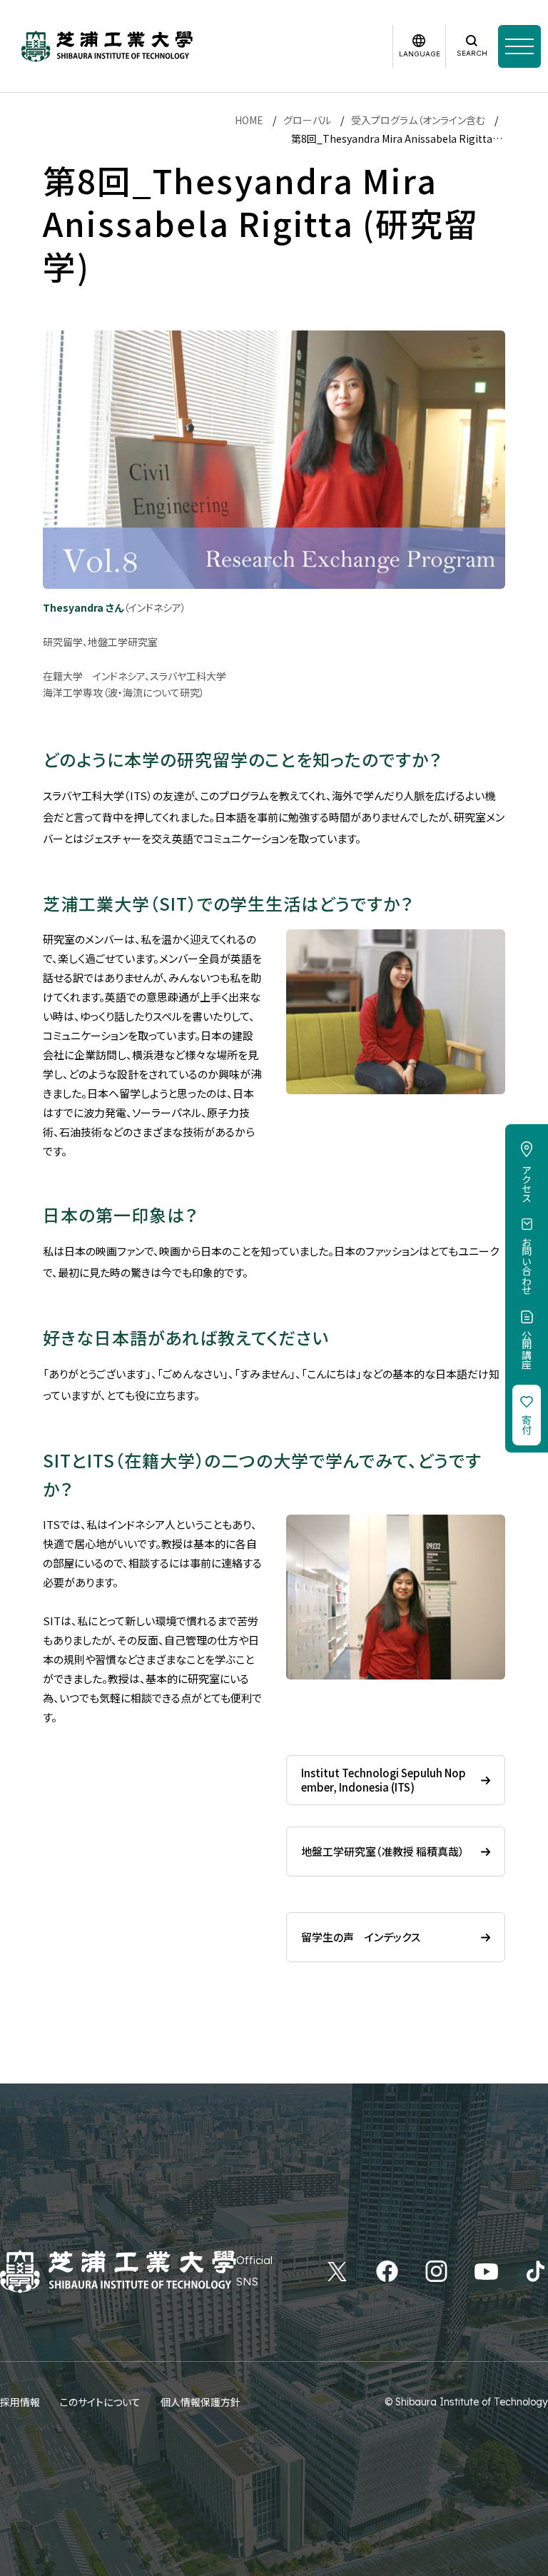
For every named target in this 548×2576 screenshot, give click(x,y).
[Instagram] (436, 2271)
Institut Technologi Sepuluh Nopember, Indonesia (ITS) (384, 1780)
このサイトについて (100, 2402)
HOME (249, 120)
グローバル (307, 120)
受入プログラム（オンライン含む (418, 120)
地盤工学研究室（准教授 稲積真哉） (383, 1851)
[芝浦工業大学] (107, 46)
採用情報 (20, 2402)
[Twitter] (337, 2271)
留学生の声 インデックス (361, 1937)
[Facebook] (387, 2271)
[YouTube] (486, 2271)
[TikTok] (536, 2271)
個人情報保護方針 (201, 2402)
